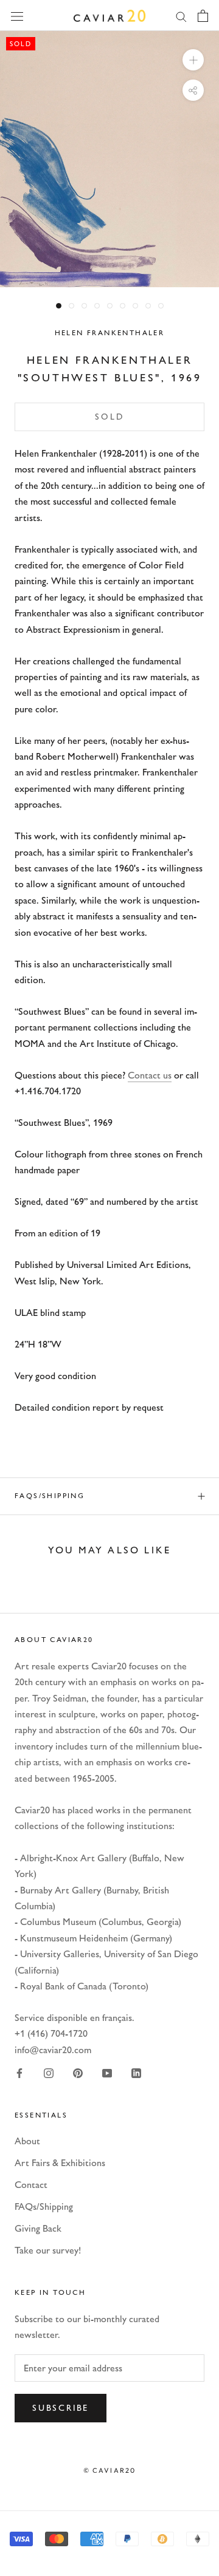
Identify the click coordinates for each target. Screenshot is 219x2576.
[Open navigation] (17, 15)
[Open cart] (203, 16)
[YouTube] (107, 2073)
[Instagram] (49, 2073)
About (27, 2141)
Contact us (150, 1075)
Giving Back (38, 2228)
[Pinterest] (78, 2073)
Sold (109, 417)
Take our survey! (48, 2250)
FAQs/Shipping (50, 1496)
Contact (31, 2185)
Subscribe (61, 2408)
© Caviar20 (110, 2470)
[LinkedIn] (136, 2073)
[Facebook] (19, 2073)
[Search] (181, 16)
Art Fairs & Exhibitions (60, 2163)
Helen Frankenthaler (110, 333)
